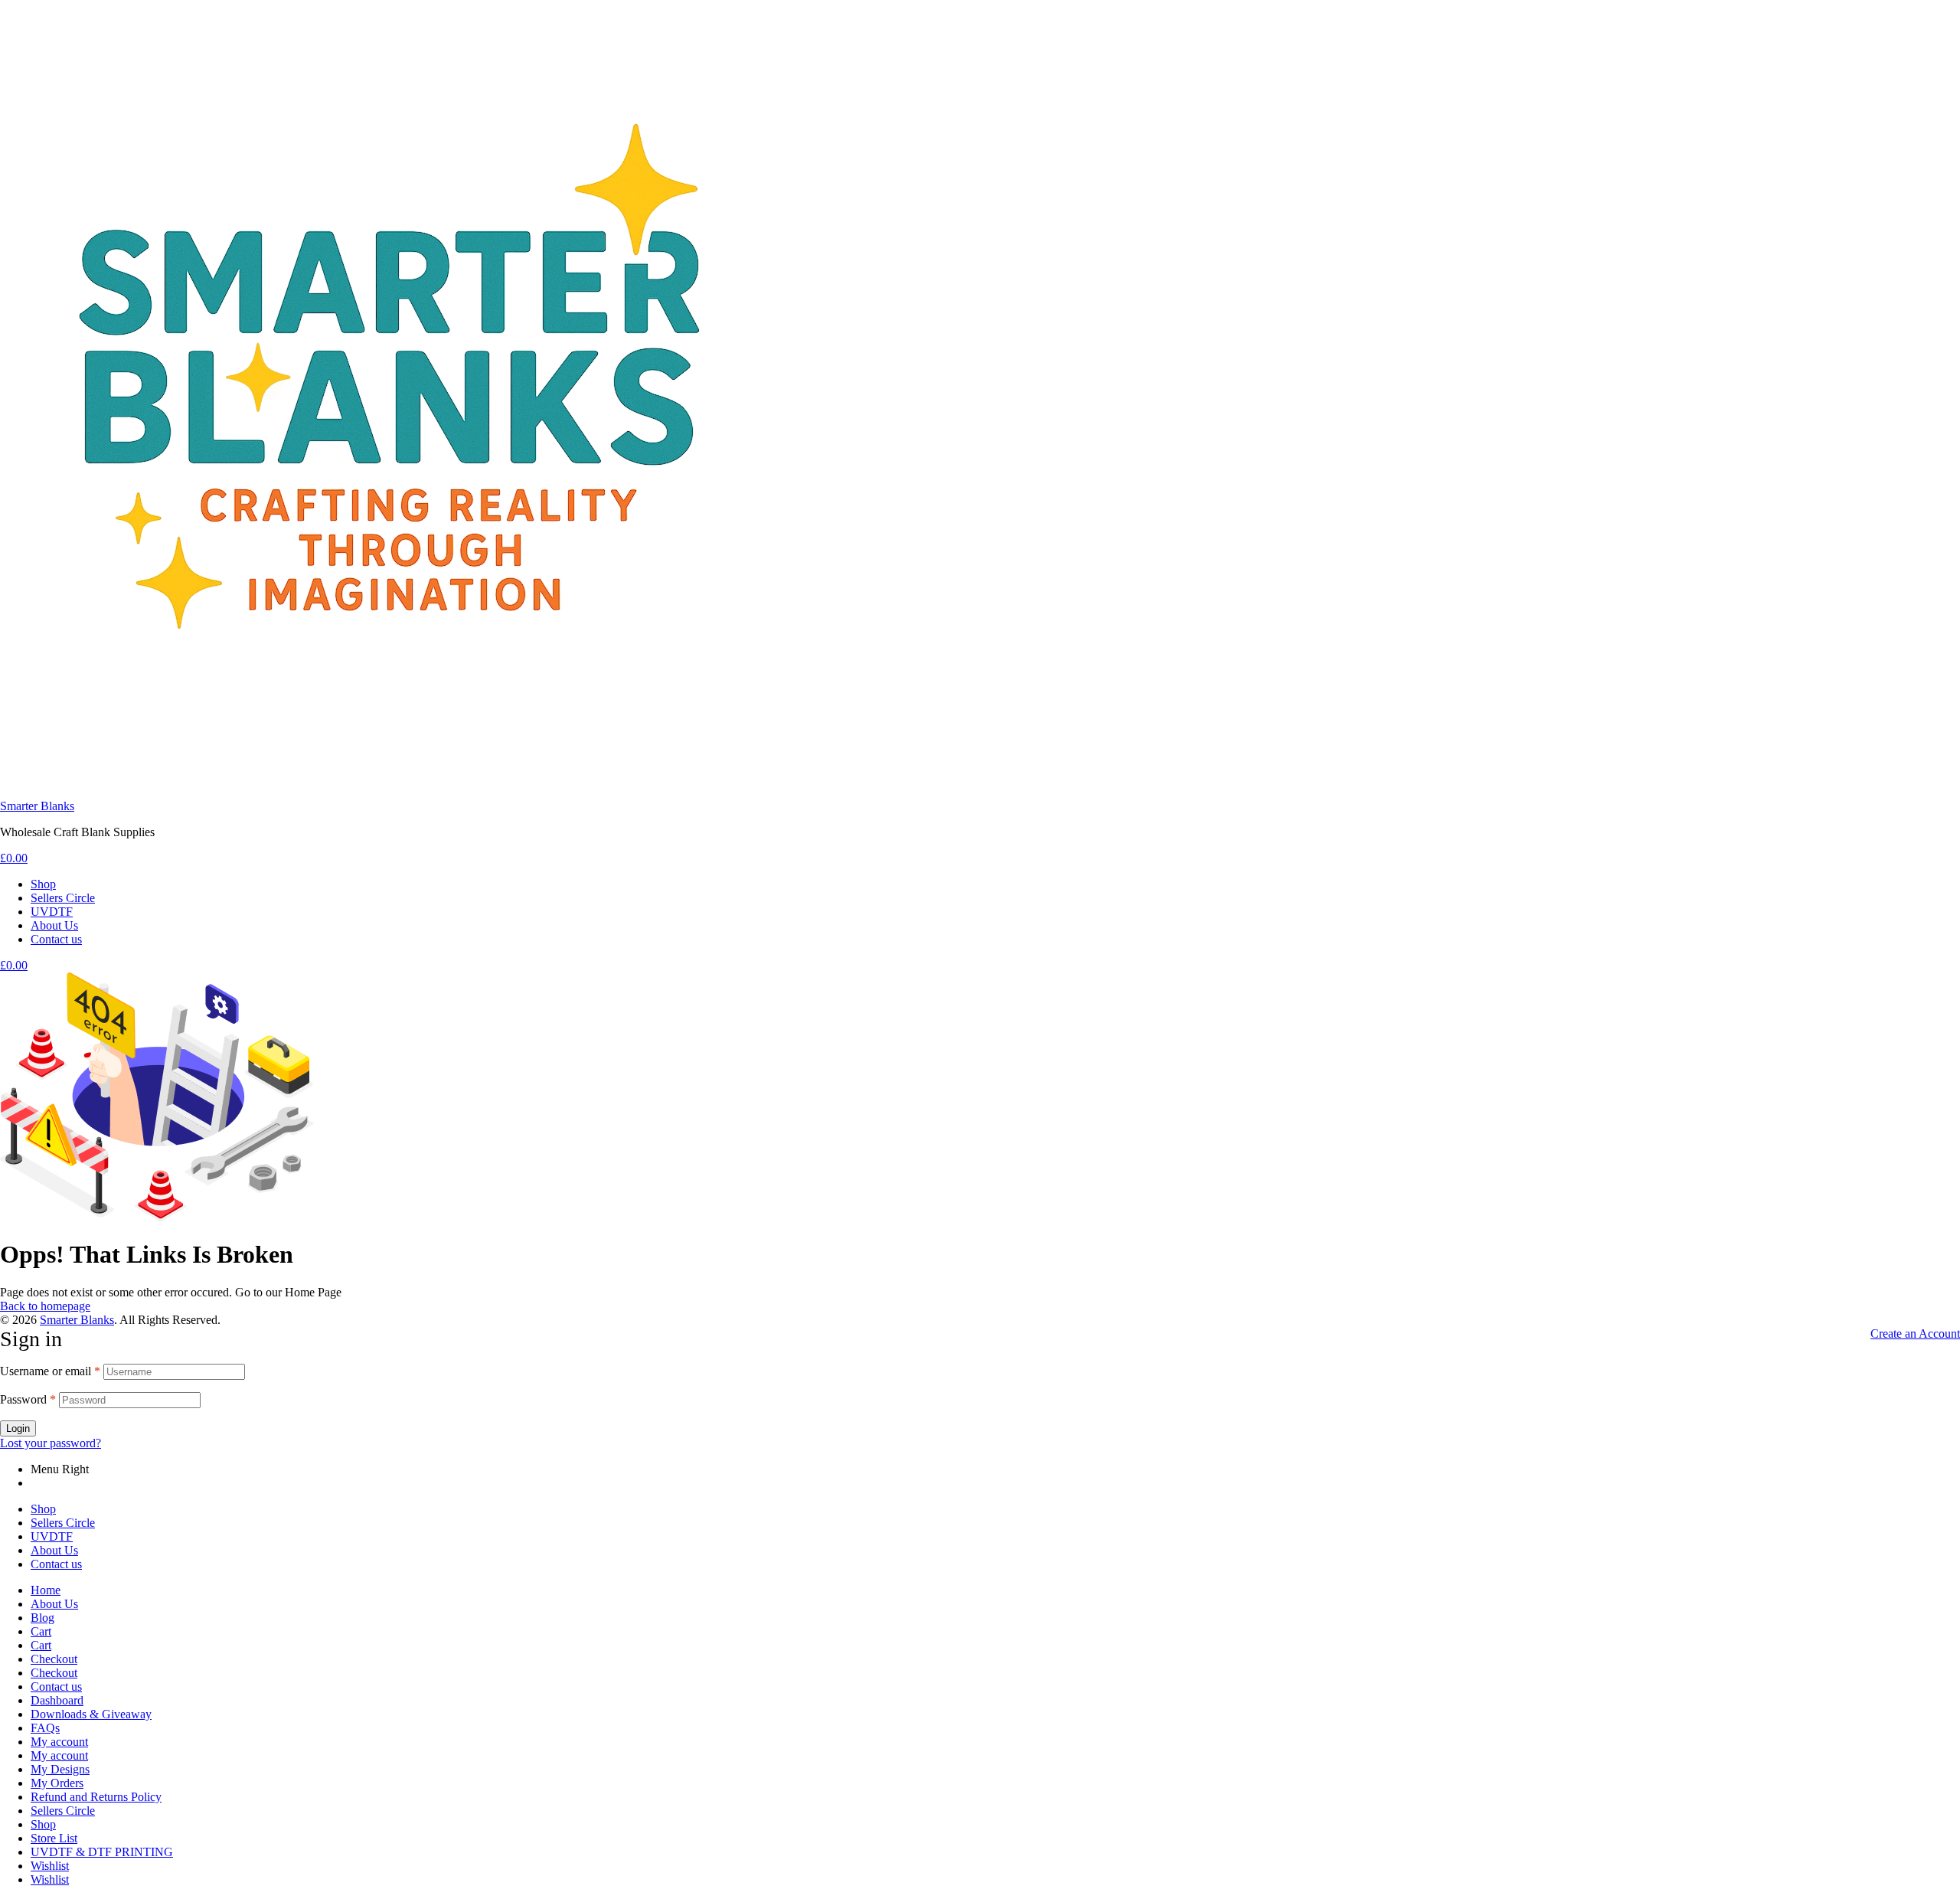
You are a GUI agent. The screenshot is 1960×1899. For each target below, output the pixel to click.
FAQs (45, 1728)
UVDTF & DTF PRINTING (102, 1852)
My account (59, 1742)
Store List (54, 1838)
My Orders (57, 1783)
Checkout (54, 1659)
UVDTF (52, 1536)
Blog (42, 1618)
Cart (41, 1631)
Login (18, 1428)
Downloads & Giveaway (91, 1714)
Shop (43, 1509)
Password (28, 1399)
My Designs (60, 1769)
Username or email (50, 1371)
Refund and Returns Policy (96, 1797)
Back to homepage (45, 1306)
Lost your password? (51, 1443)
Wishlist (50, 1866)
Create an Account (1915, 1334)
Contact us (56, 1564)
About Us (54, 1550)
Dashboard (57, 1700)
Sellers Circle (63, 1523)
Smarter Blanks (37, 806)
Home (46, 1590)
